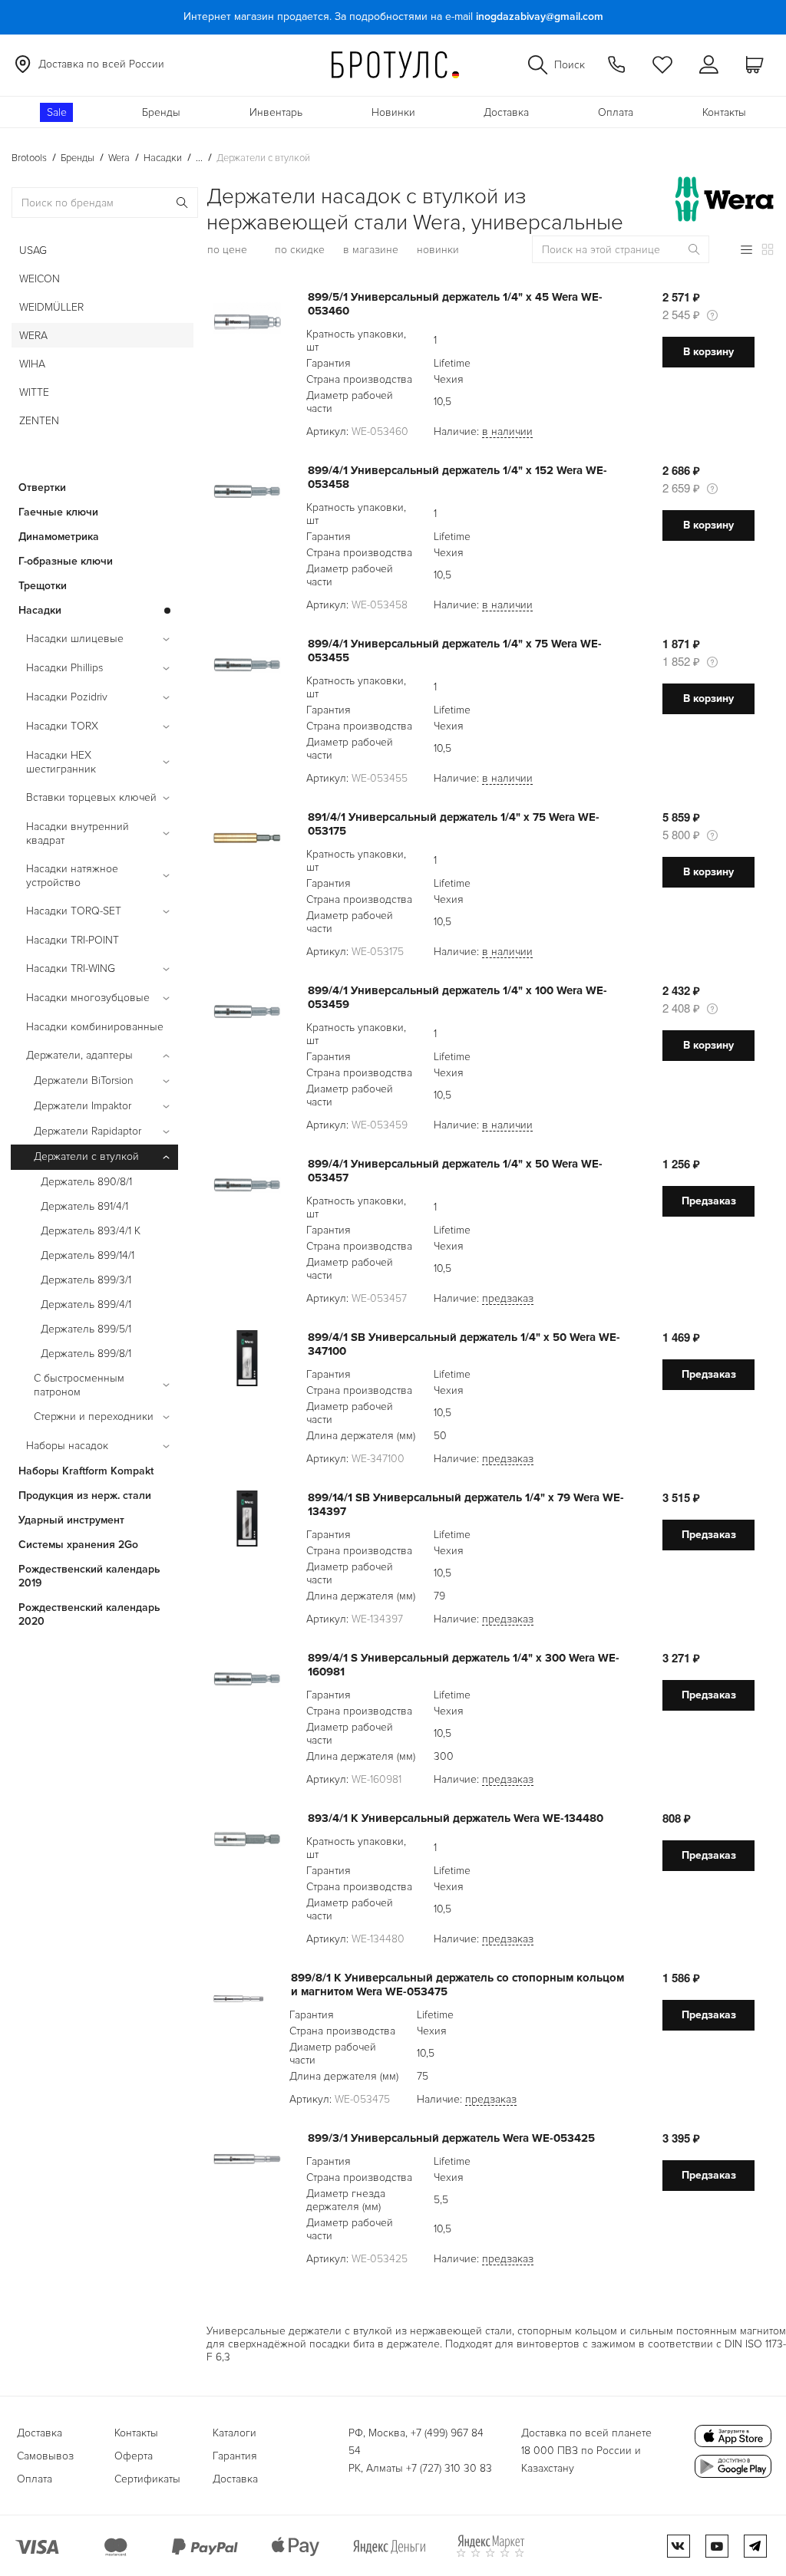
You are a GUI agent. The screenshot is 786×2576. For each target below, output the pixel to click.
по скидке (300, 250)
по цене (227, 250)
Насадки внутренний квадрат (78, 833)
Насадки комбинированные (95, 1027)
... (199, 158)
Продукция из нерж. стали (85, 1496)
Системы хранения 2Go (78, 1545)
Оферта (134, 2456)
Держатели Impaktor (83, 1106)
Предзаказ (709, 1201)
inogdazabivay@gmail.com (540, 16)
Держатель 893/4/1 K (91, 1231)
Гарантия (235, 2456)
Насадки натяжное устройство (72, 876)
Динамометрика (59, 537)
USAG (33, 250)
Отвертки (42, 488)
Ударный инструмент (71, 1520)
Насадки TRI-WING (71, 968)
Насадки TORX (62, 726)
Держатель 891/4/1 (84, 1206)
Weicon (40, 279)
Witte (34, 392)
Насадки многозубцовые (88, 998)
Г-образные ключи (66, 561)
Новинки (393, 112)
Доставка (506, 112)
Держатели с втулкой (86, 1156)
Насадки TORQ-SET (74, 911)
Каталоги (234, 2433)
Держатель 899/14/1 (88, 1255)
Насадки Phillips (64, 668)
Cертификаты (147, 2479)
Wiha (32, 364)
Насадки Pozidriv (67, 697)
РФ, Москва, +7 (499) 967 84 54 (416, 2442)
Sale (57, 112)
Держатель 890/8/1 (86, 1182)
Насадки (40, 610)
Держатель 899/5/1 (86, 1329)
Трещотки (43, 586)
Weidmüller (51, 307)
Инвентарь (276, 112)
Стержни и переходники (94, 1416)
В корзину (708, 352)
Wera (33, 336)
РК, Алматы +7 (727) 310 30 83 (420, 2468)
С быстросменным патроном (79, 1385)
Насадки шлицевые (75, 639)
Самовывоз (45, 2456)
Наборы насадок (67, 1446)
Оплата (616, 112)
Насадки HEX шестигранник (61, 762)
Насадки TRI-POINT (73, 940)
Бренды (161, 112)
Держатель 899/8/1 (86, 1354)
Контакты (724, 112)
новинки (438, 250)
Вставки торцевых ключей (91, 797)
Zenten (39, 421)
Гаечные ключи (58, 512)
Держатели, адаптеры (79, 1055)
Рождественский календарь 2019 (89, 1576)
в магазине (371, 250)
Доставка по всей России (101, 64)
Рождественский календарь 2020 (89, 1614)
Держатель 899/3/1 (86, 1280)
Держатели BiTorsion (84, 1080)
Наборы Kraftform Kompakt (86, 1471)
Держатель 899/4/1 (86, 1304)
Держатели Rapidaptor (88, 1131)
